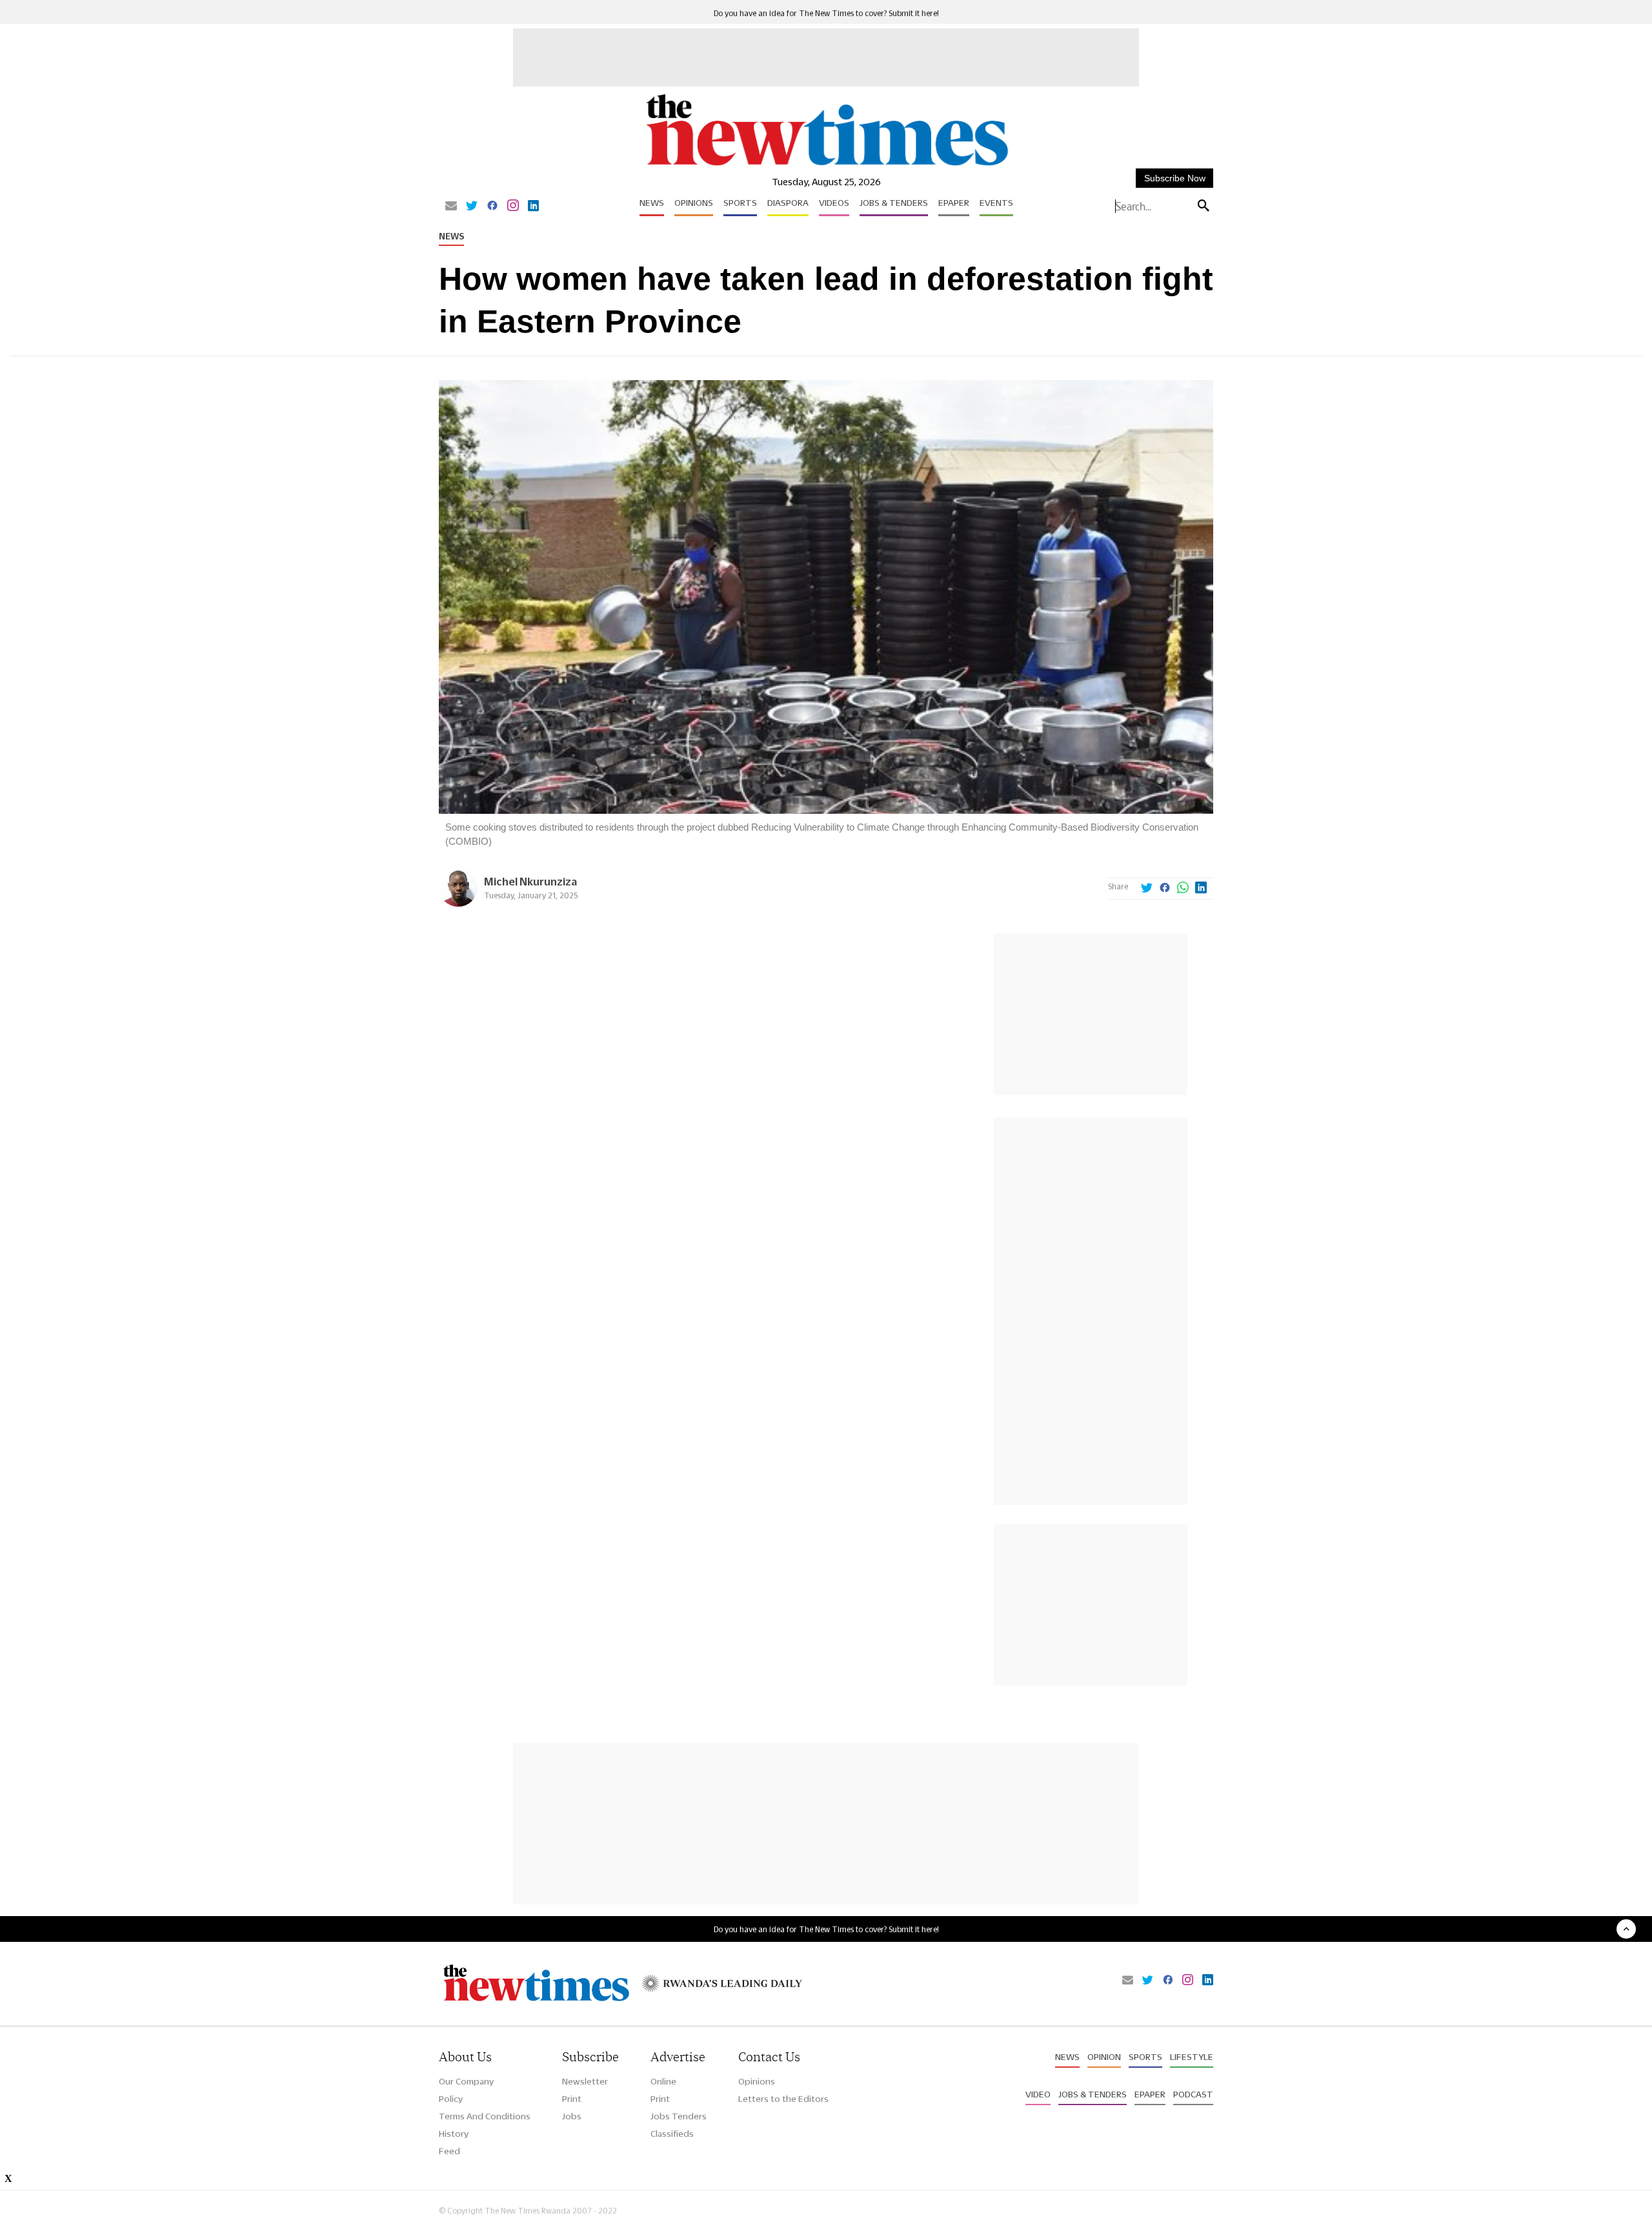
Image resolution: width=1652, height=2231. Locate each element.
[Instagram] (513, 207)
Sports (740, 203)
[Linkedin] (533, 207)
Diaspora (788, 203)
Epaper (954, 203)
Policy (451, 2099)
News (652, 203)
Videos (834, 203)
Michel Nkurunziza (530, 881)
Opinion (1104, 2057)
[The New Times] (826, 166)
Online (663, 2081)
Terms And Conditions (485, 2116)
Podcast (1193, 2094)
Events (996, 203)
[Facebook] (492, 207)
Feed (449, 2151)
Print (572, 2099)
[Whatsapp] (1183, 889)
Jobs (572, 2116)
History (454, 2134)
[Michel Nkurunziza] (458, 903)
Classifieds (672, 2134)
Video (1038, 2094)
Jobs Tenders (679, 2116)
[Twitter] (472, 207)
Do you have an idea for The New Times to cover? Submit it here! (826, 13)
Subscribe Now (1175, 178)
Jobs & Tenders (894, 203)
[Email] (451, 207)
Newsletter (585, 2081)
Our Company (466, 2081)
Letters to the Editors (783, 2099)
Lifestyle (1192, 2057)
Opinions (694, 203)
